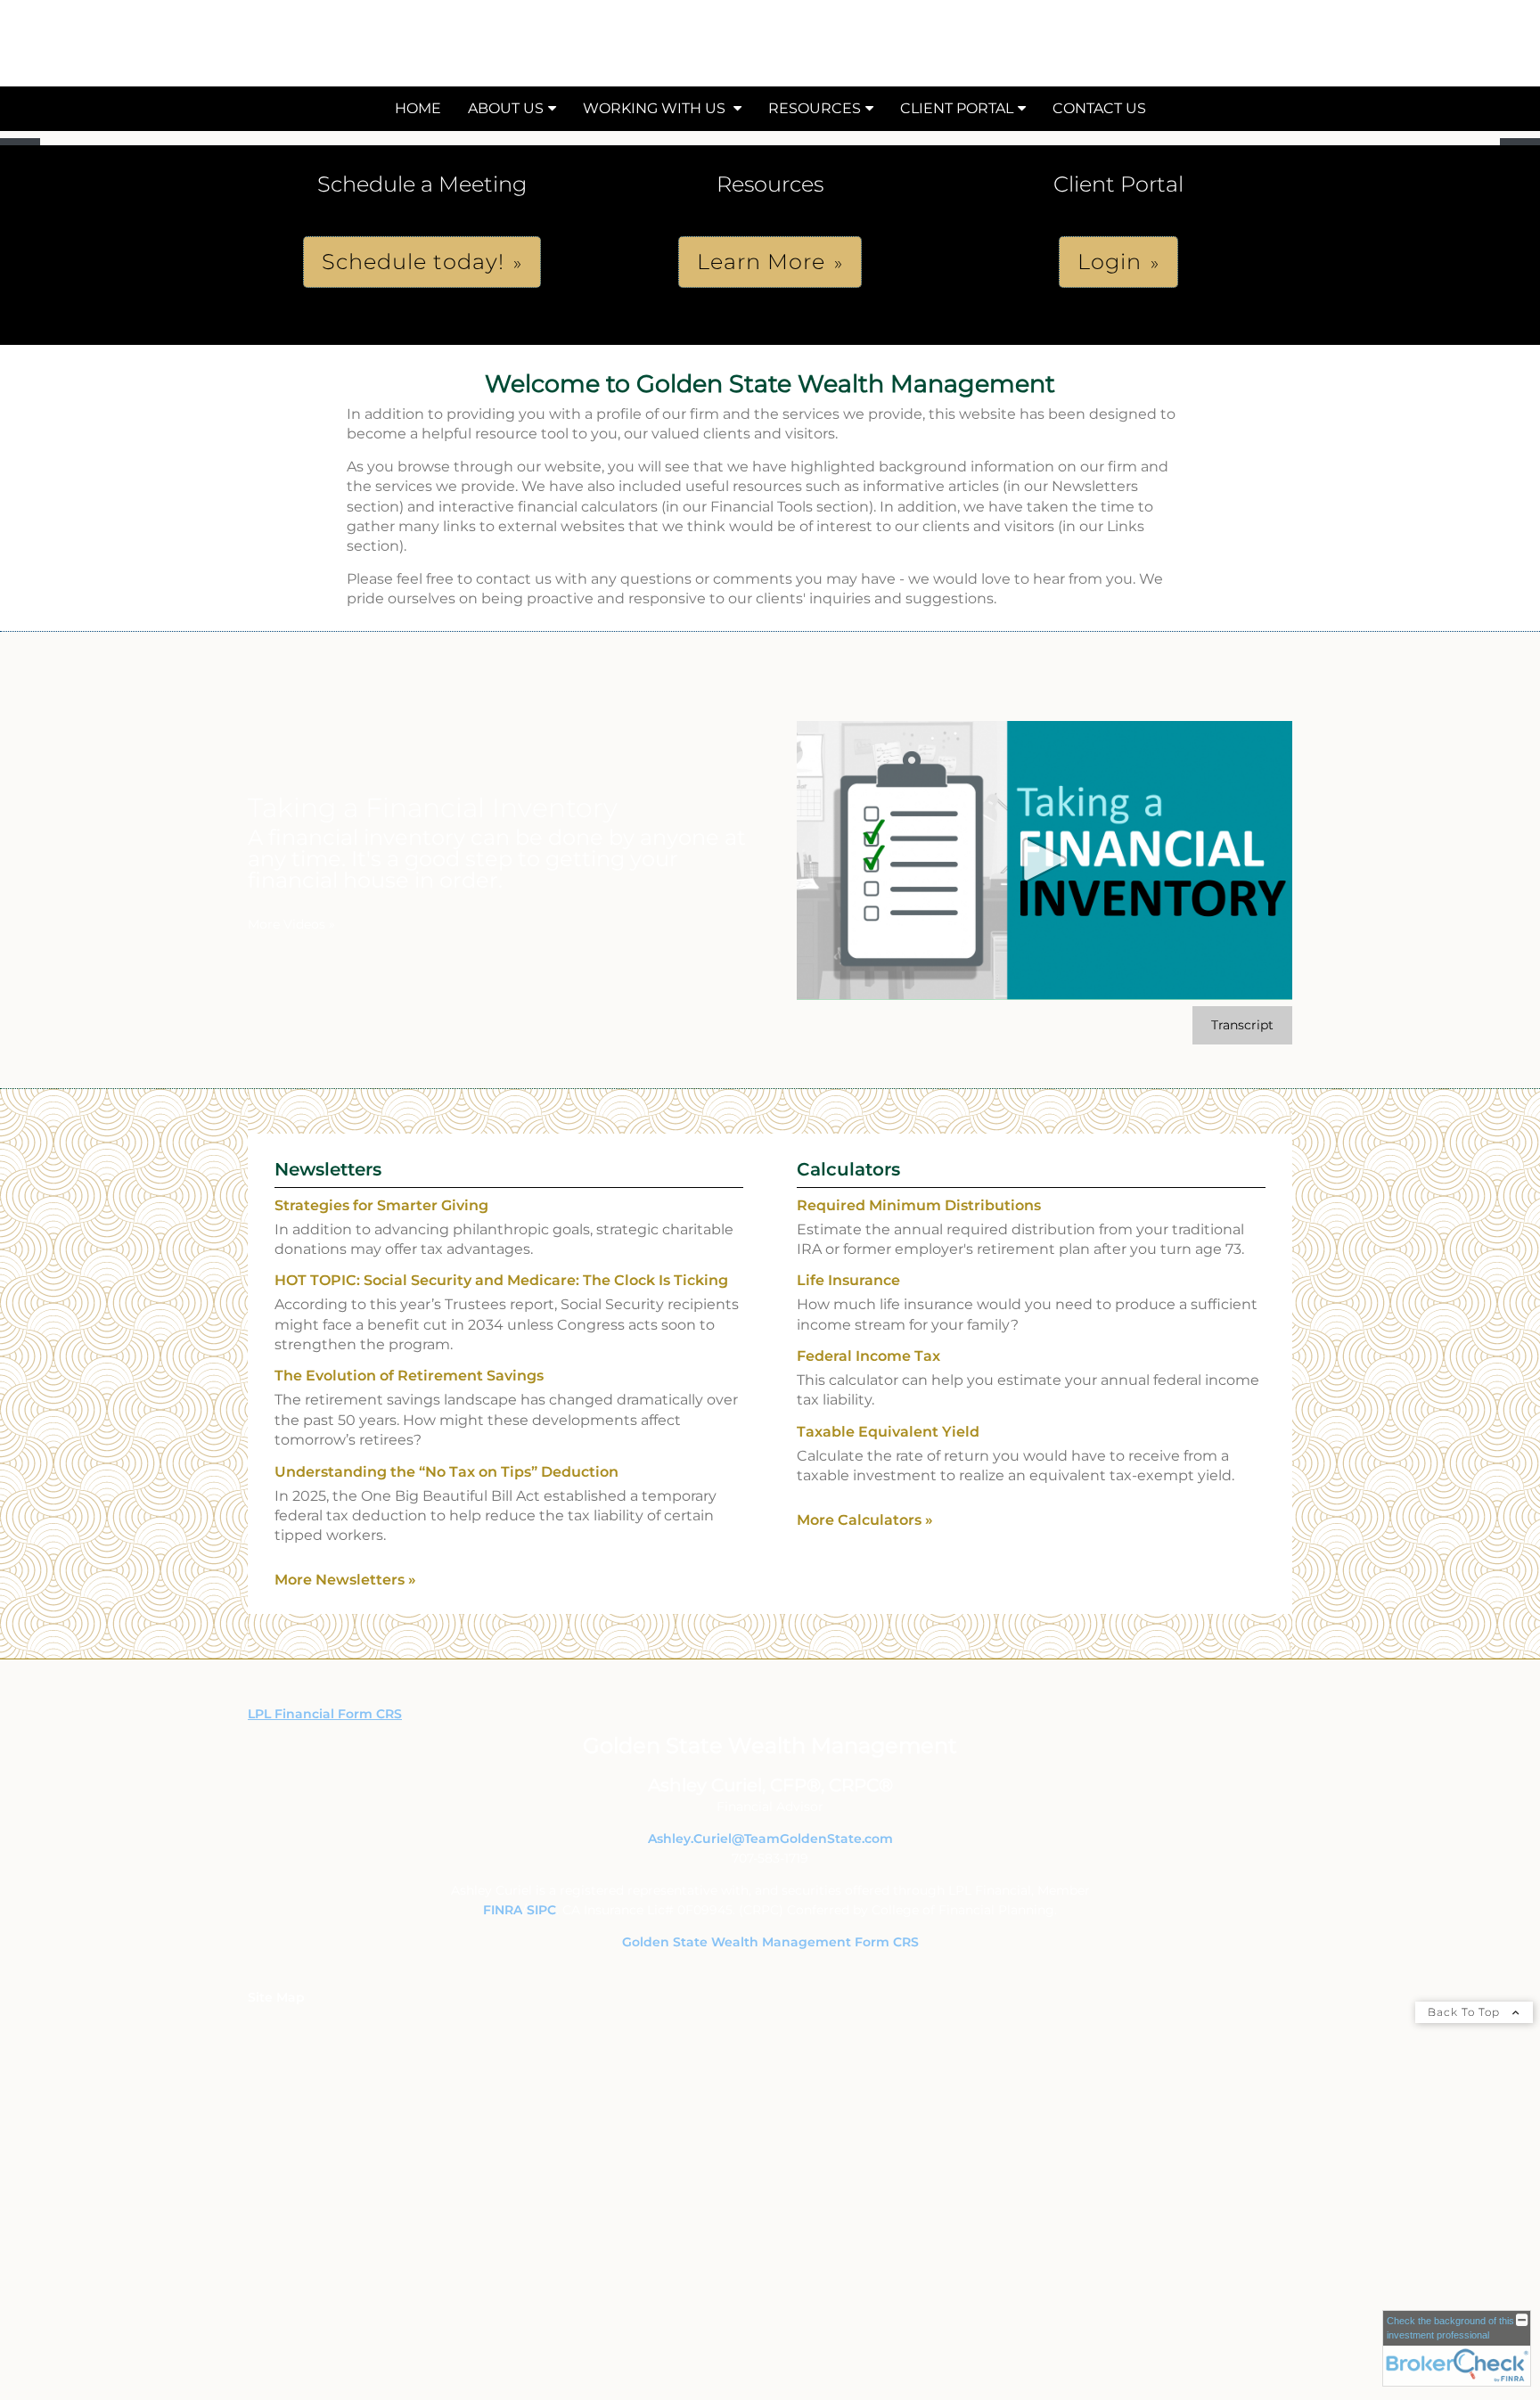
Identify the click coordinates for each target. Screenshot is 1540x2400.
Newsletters (328, 1169)
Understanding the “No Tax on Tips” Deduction (446, 1472)
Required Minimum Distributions (919, 1205)
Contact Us (1099, 108)
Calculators (848, 1169)
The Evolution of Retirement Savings (409, 1376)
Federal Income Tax (868, 1356)
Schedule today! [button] (413, 262)
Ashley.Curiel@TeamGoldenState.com (770, 1839)
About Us (506, 108)
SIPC (541, 1910)
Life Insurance (848, 1280)
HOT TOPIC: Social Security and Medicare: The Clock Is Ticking (501, 1280)
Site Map (276, 1997)
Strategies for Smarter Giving (381, 1205)
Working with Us (656, 108)
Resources (815, 108)
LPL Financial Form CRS (325, 1714)
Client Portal (957, 108)
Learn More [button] (761, 262)
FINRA (503, 1910)
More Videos (291, 924)
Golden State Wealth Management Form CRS (770, 1942)
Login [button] (1110, 262)
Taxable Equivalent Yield (888, 1432)
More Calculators (865, 1520)
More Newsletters (345, 1580)
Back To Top (1466, 2012)
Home (418, 108)
